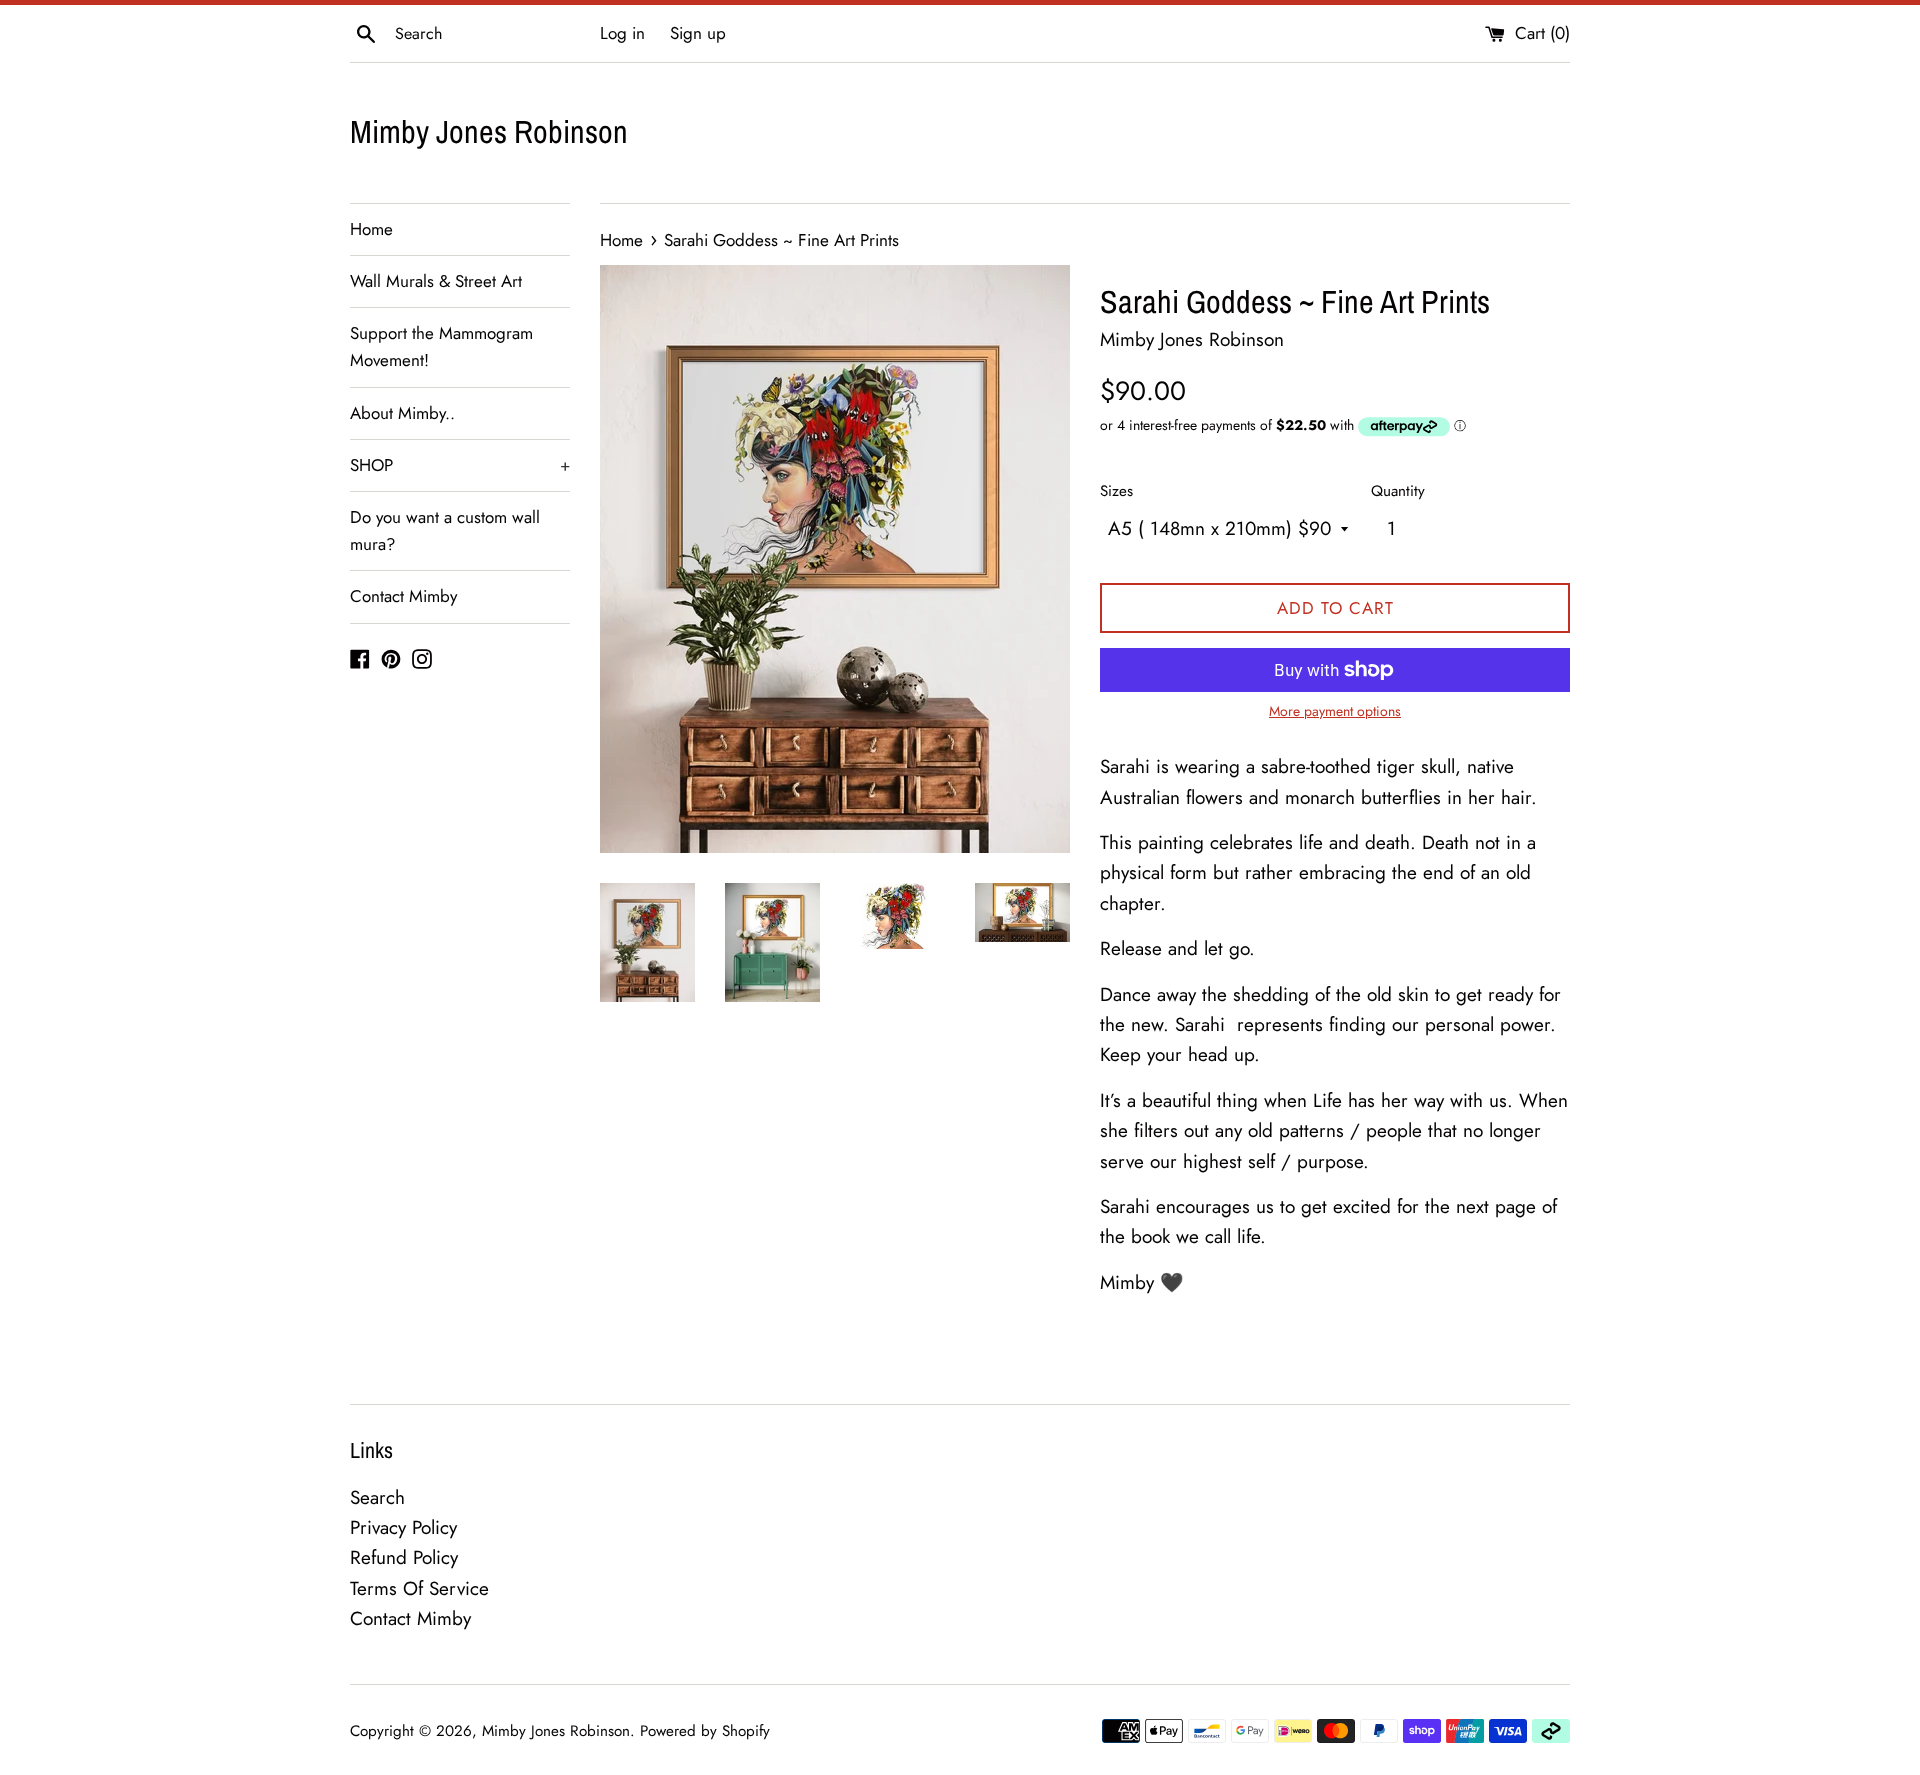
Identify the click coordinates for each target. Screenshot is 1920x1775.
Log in (622, 33)
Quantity (1398, 491)
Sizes (1116, 491)
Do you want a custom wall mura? (445, 530)
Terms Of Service (419, 1588)
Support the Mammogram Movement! (441, 346)
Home (371, 229)
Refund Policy (404, 1557)
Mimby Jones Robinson (489, 131)
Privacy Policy (403, 1527)
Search (377, 1497)
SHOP (460, 465)
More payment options (1335, 711)
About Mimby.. (402, 413)
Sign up (698, 33)
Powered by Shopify (705, 1731)
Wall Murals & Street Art (436, 281)
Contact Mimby (403, 596)
